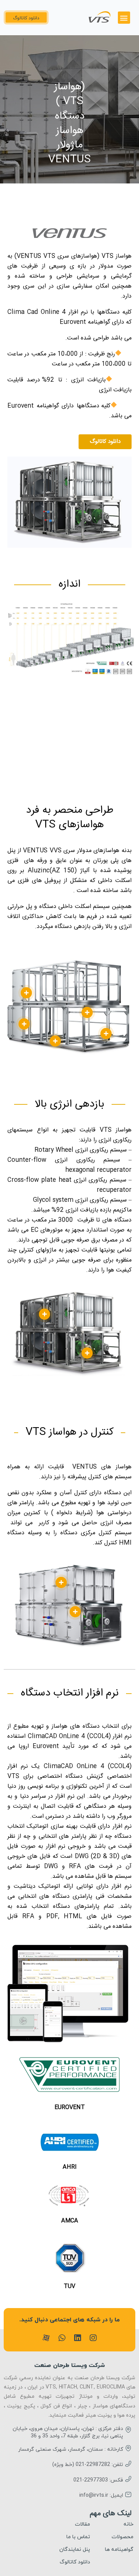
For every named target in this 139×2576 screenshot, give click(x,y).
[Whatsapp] (62, 2338)
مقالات (82, 2524)
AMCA (70, 2221)
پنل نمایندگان (75, 2550)
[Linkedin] (77, 2338)
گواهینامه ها (119, 2550)
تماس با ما (78, 2537)
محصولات (123, 2537)
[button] (124, 18)
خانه (128, 2524)
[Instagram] (93, 2338)
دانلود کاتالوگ (75, 2562)
